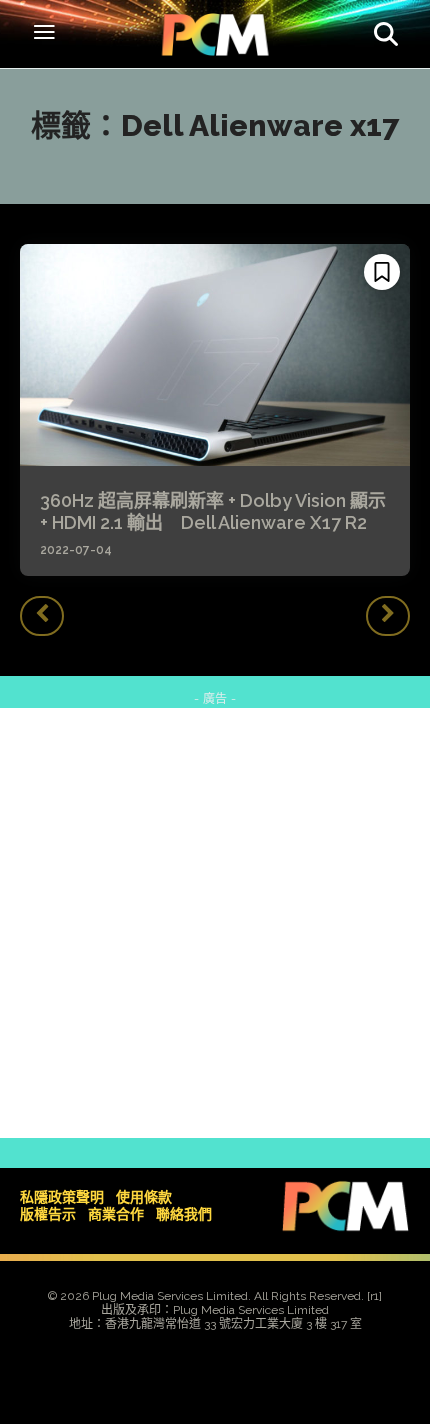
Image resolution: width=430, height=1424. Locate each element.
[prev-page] (42, 616)
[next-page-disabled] (388, 616)
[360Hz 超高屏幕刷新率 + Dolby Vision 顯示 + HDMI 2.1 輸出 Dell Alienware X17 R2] (215, 355)
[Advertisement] (215, 923)
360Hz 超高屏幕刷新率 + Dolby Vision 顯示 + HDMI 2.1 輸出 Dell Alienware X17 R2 (213, 511)
